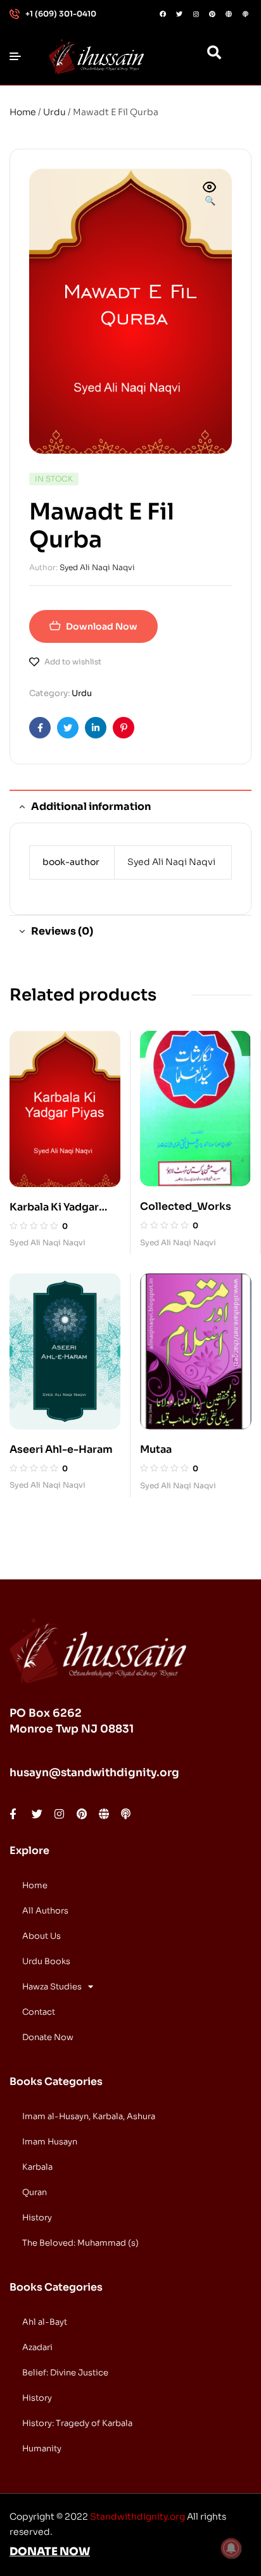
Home (23, 112)
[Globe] (229, 14)
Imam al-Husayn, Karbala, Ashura (89, 2116)
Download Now (102, 626)
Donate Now (48, 2037)
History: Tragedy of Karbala (77, 2423)
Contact (39, 2012)
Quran (35, 2192)
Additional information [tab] (91, 806)
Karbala (37, 2167)
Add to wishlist (73, 662)
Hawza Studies (52, 1987)
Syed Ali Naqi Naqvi (97, 567)
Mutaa (156, 1449)
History (37, 2218)
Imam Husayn (50, 2142)
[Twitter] (179, 14)
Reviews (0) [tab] (62, 931)
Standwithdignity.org (137, 2517)
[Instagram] (196, 14)
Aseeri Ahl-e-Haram (61, 1449)
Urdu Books (46, 1961)
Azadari (37, 2347)
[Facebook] (163, 14)
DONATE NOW (50, 2552)
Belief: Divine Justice (65, 2373)
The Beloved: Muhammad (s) (80, 2243)
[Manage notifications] (231, 2548)
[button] (210, 195)
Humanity (42, 2448)
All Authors (45, 1911)
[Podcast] (245, 14)
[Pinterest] (212, 14)
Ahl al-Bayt (45, 2322)
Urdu (54, 112)
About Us (41, 1936)
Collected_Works (186, 1206)
